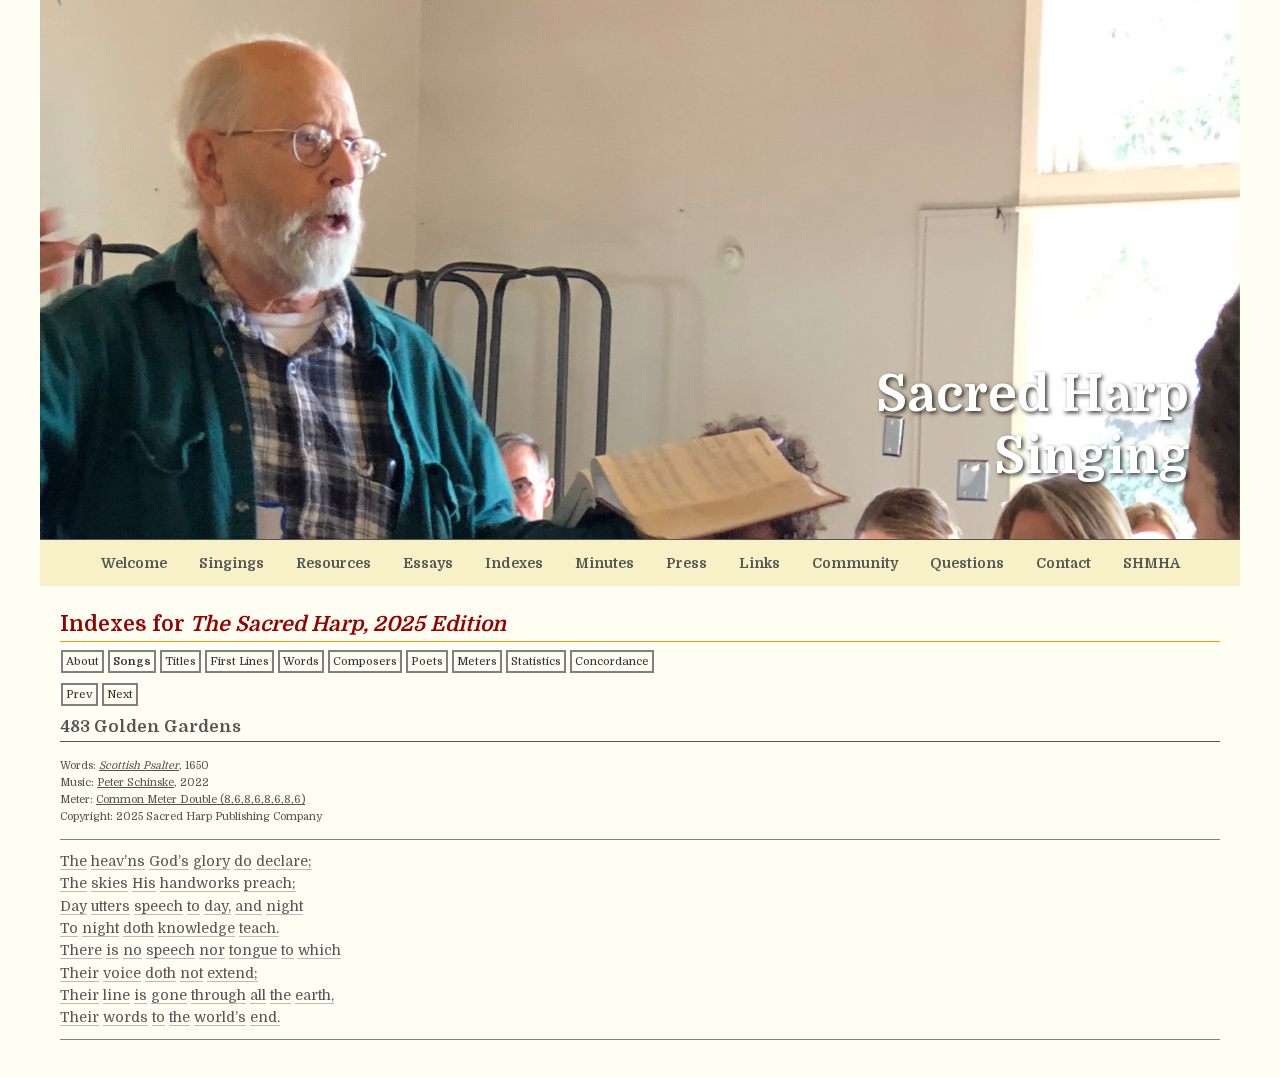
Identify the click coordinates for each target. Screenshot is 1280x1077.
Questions (967, 563)
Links (759, 563)
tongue (253, 950)
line (116, 995)
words (125, 1017)
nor (212, 950)
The (73, 861)
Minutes (604, 563)
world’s (220, 1017)
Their (79, 973)
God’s (169, 861)
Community (855, 563)
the (280, 995)
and (248, 906)
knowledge (196, 928)
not (191, 973)
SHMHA (1151, 563)
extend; (232, 973)
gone (169, 995)
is (112, 950)
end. (265, 1017)
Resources (333, 563)
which (319, 950)
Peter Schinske (135, 782)
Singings (231, 563)
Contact (1063, 563)
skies (109, 883)
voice (122, 973)
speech (158, 906)
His (144, 883)
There (81, 950)
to (193, 906)
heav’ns (118, 861)
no (132, 950)
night (284, 906)
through (218, 995)
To (69, 928)
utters (110, 906)
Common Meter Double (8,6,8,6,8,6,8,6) (200, 799)
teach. (259, 928)
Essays (428, 563)
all (258, 995)
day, (217, 906)
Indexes (514, 563)
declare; (284, 861)
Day (73, 906)
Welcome (134, 563)
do (243, 861)
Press (686, 563)
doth (138, 928)
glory (211, 861)
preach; (270, 883)
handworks (200, 883)
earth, (314, 995)
